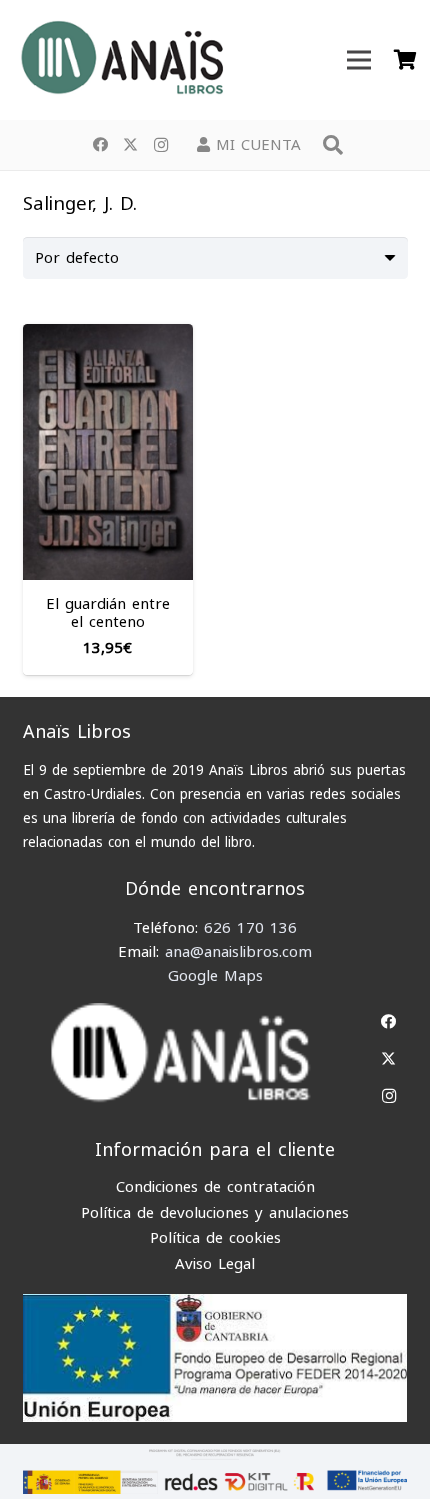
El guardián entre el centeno (108, 613)
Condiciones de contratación (215, 1187)
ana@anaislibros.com (238, 952)
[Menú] (359, 60)
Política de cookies (215, 1238)
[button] (333, 145)
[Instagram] (161, 145)
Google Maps (215, 976)
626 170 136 (250, 928)
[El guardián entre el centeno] (108, 336)
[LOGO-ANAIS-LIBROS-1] (121, 60)
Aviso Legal (215, 1264)
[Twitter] (131, 145)
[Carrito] (405, 60)
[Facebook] (101, 145)
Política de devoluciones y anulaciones (215, 1213)
